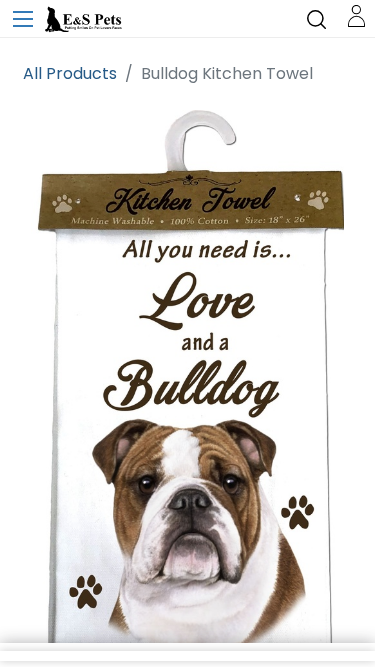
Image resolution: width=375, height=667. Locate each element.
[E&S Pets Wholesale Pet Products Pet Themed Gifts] (85, 20)
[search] (316, 18)
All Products (70, 73)
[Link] (356, 14)
